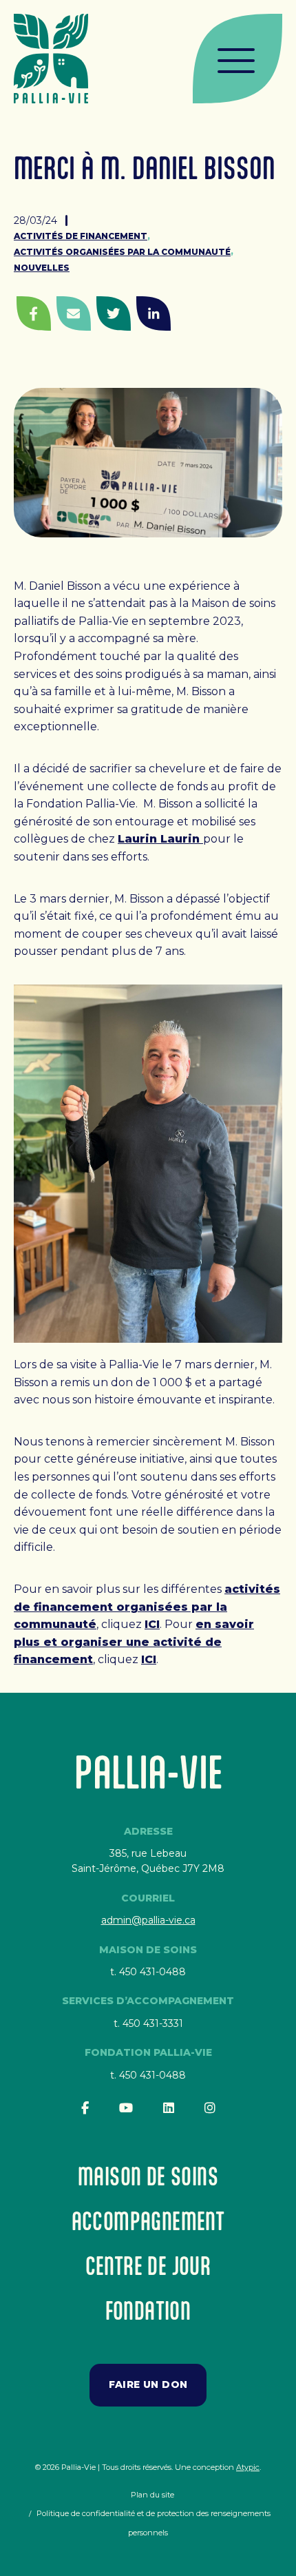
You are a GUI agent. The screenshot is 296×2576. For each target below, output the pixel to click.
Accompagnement (148, 2221)
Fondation (148, 2310)
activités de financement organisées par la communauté (147, 1607)
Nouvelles (42, 268)
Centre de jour (148, 2266)
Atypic (248, 2467)
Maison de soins (148, 2176)
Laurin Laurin (160, 839)
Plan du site (152, 2495)
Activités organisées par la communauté (122, 252)
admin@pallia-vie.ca (148, 1920)
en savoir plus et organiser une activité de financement (134, 1642)
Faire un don (148, 2384)
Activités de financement (81, 236)
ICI (152, 1624)
